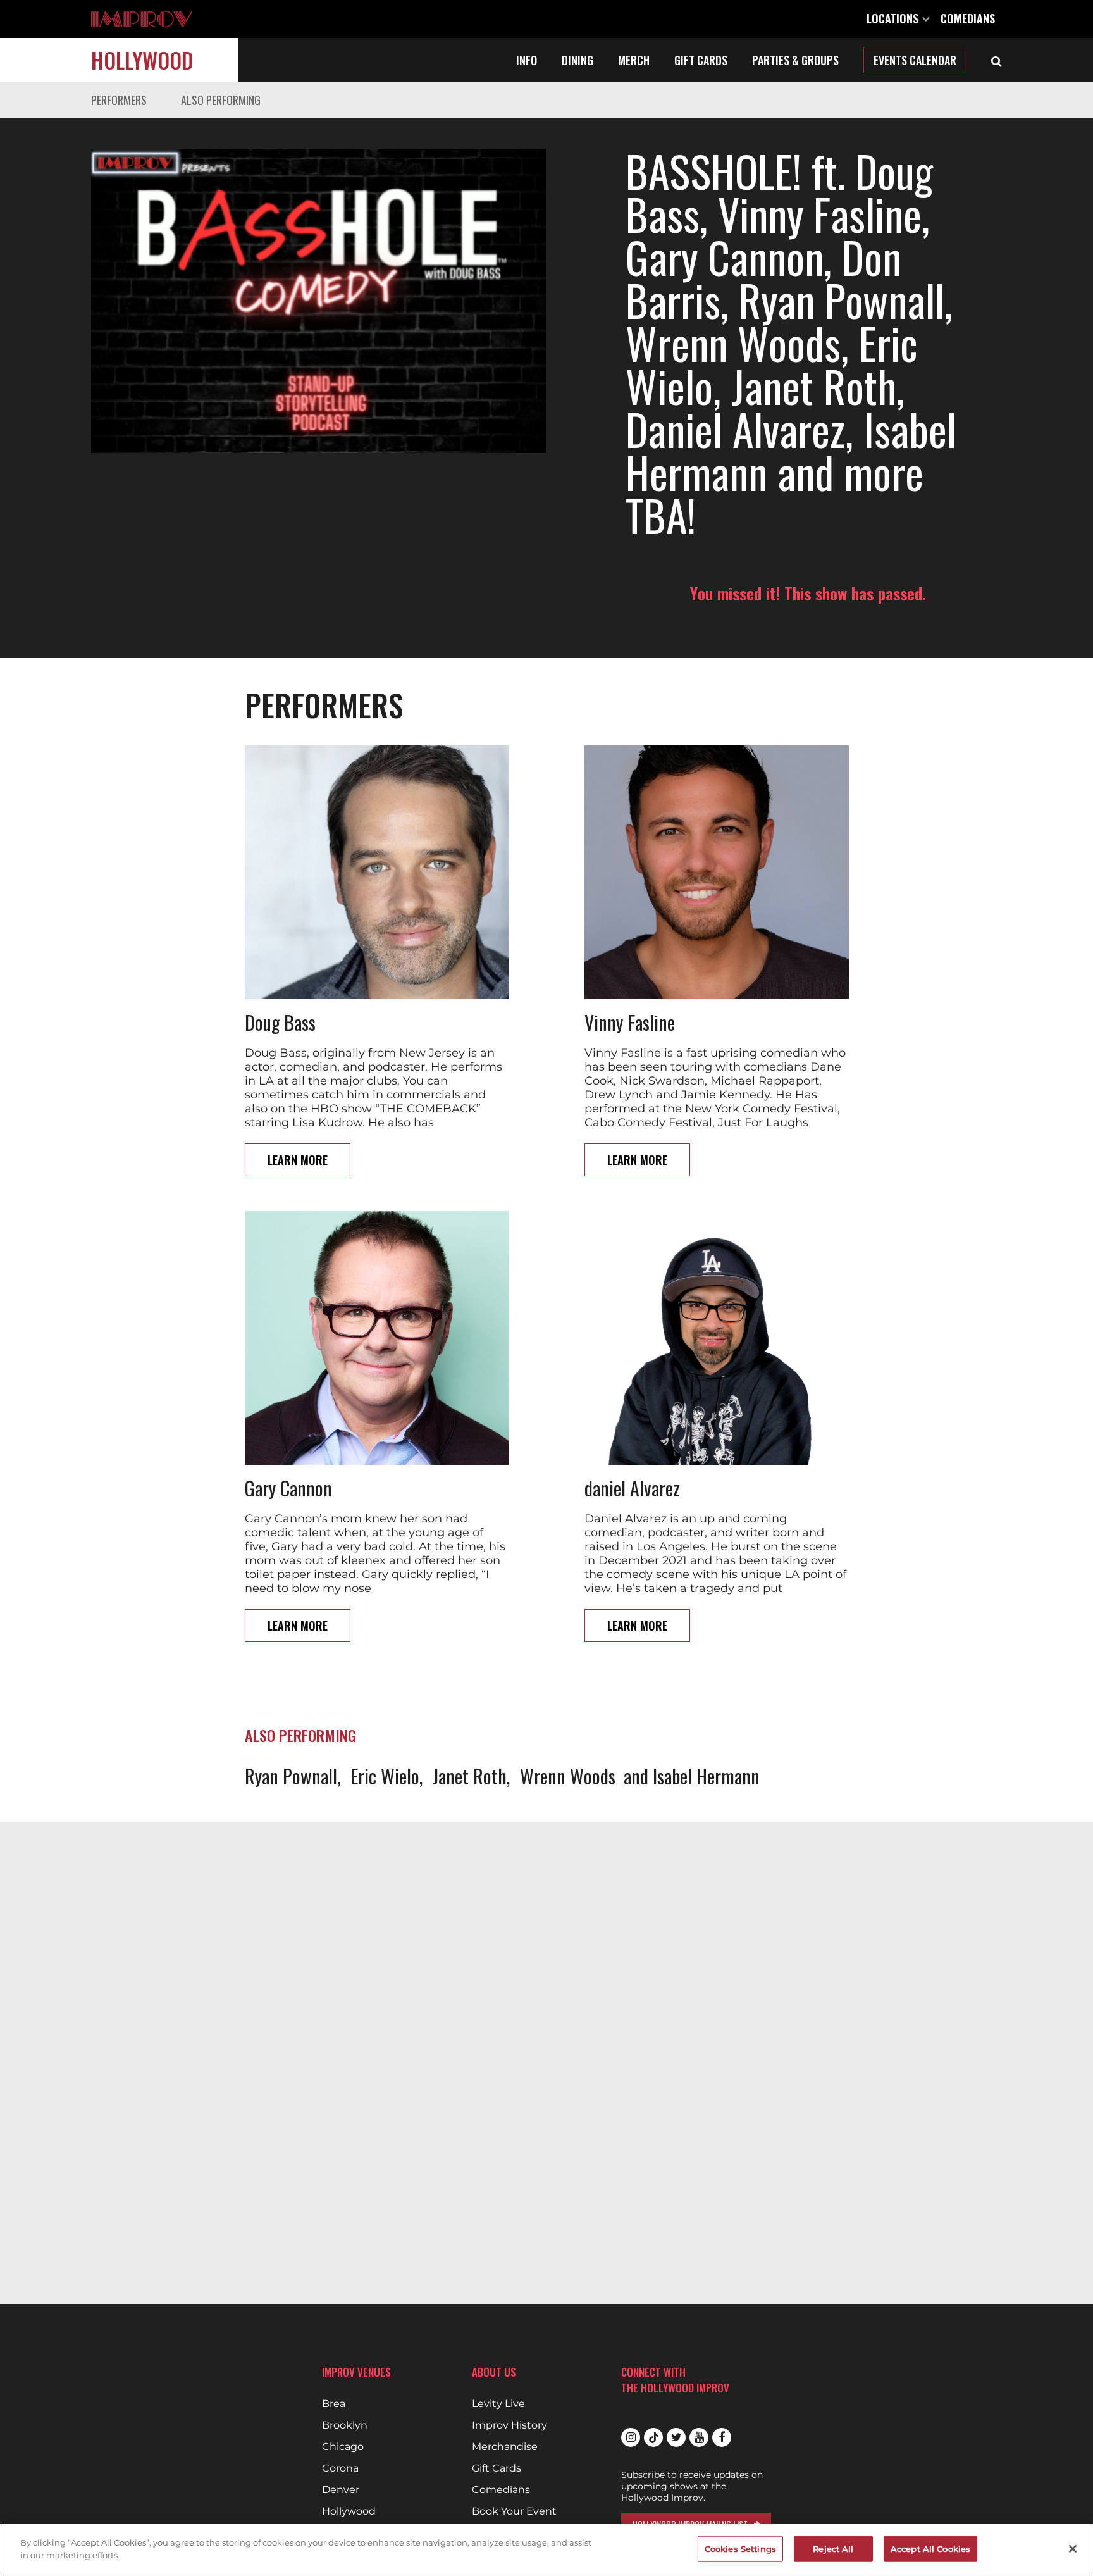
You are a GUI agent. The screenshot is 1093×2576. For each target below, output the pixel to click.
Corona (340, 2468)
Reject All (833, 2549)
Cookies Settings (740, 2549)
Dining (577, 60)
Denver (341, 2490)
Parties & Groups (795, 60)
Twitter (676, 2437)
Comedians (968, 18)
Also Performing (221, 100)
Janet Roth (470, 1776)
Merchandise (505, 2447)
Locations (894, 18)
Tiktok (653, 2437)
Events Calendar (915, 60)
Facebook (722, 2437)
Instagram (631, 2437)
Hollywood (142, 60)
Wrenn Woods (568, 1776)
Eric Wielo (385, 1776)
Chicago (343, 2447)
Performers (119, 100)
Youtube (699, 2437)
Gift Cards (701, 60)
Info (527, 60)
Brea (334, 2404)
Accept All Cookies (930, 2549)
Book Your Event (514, 2511)
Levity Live (498, 2404)
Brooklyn (345, 2425)
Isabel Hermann (706, 1776)
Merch (634, 60)
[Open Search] (997, 60)
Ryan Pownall (291, 1776)
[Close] (1073, 2549)
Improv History (509, 2425)
